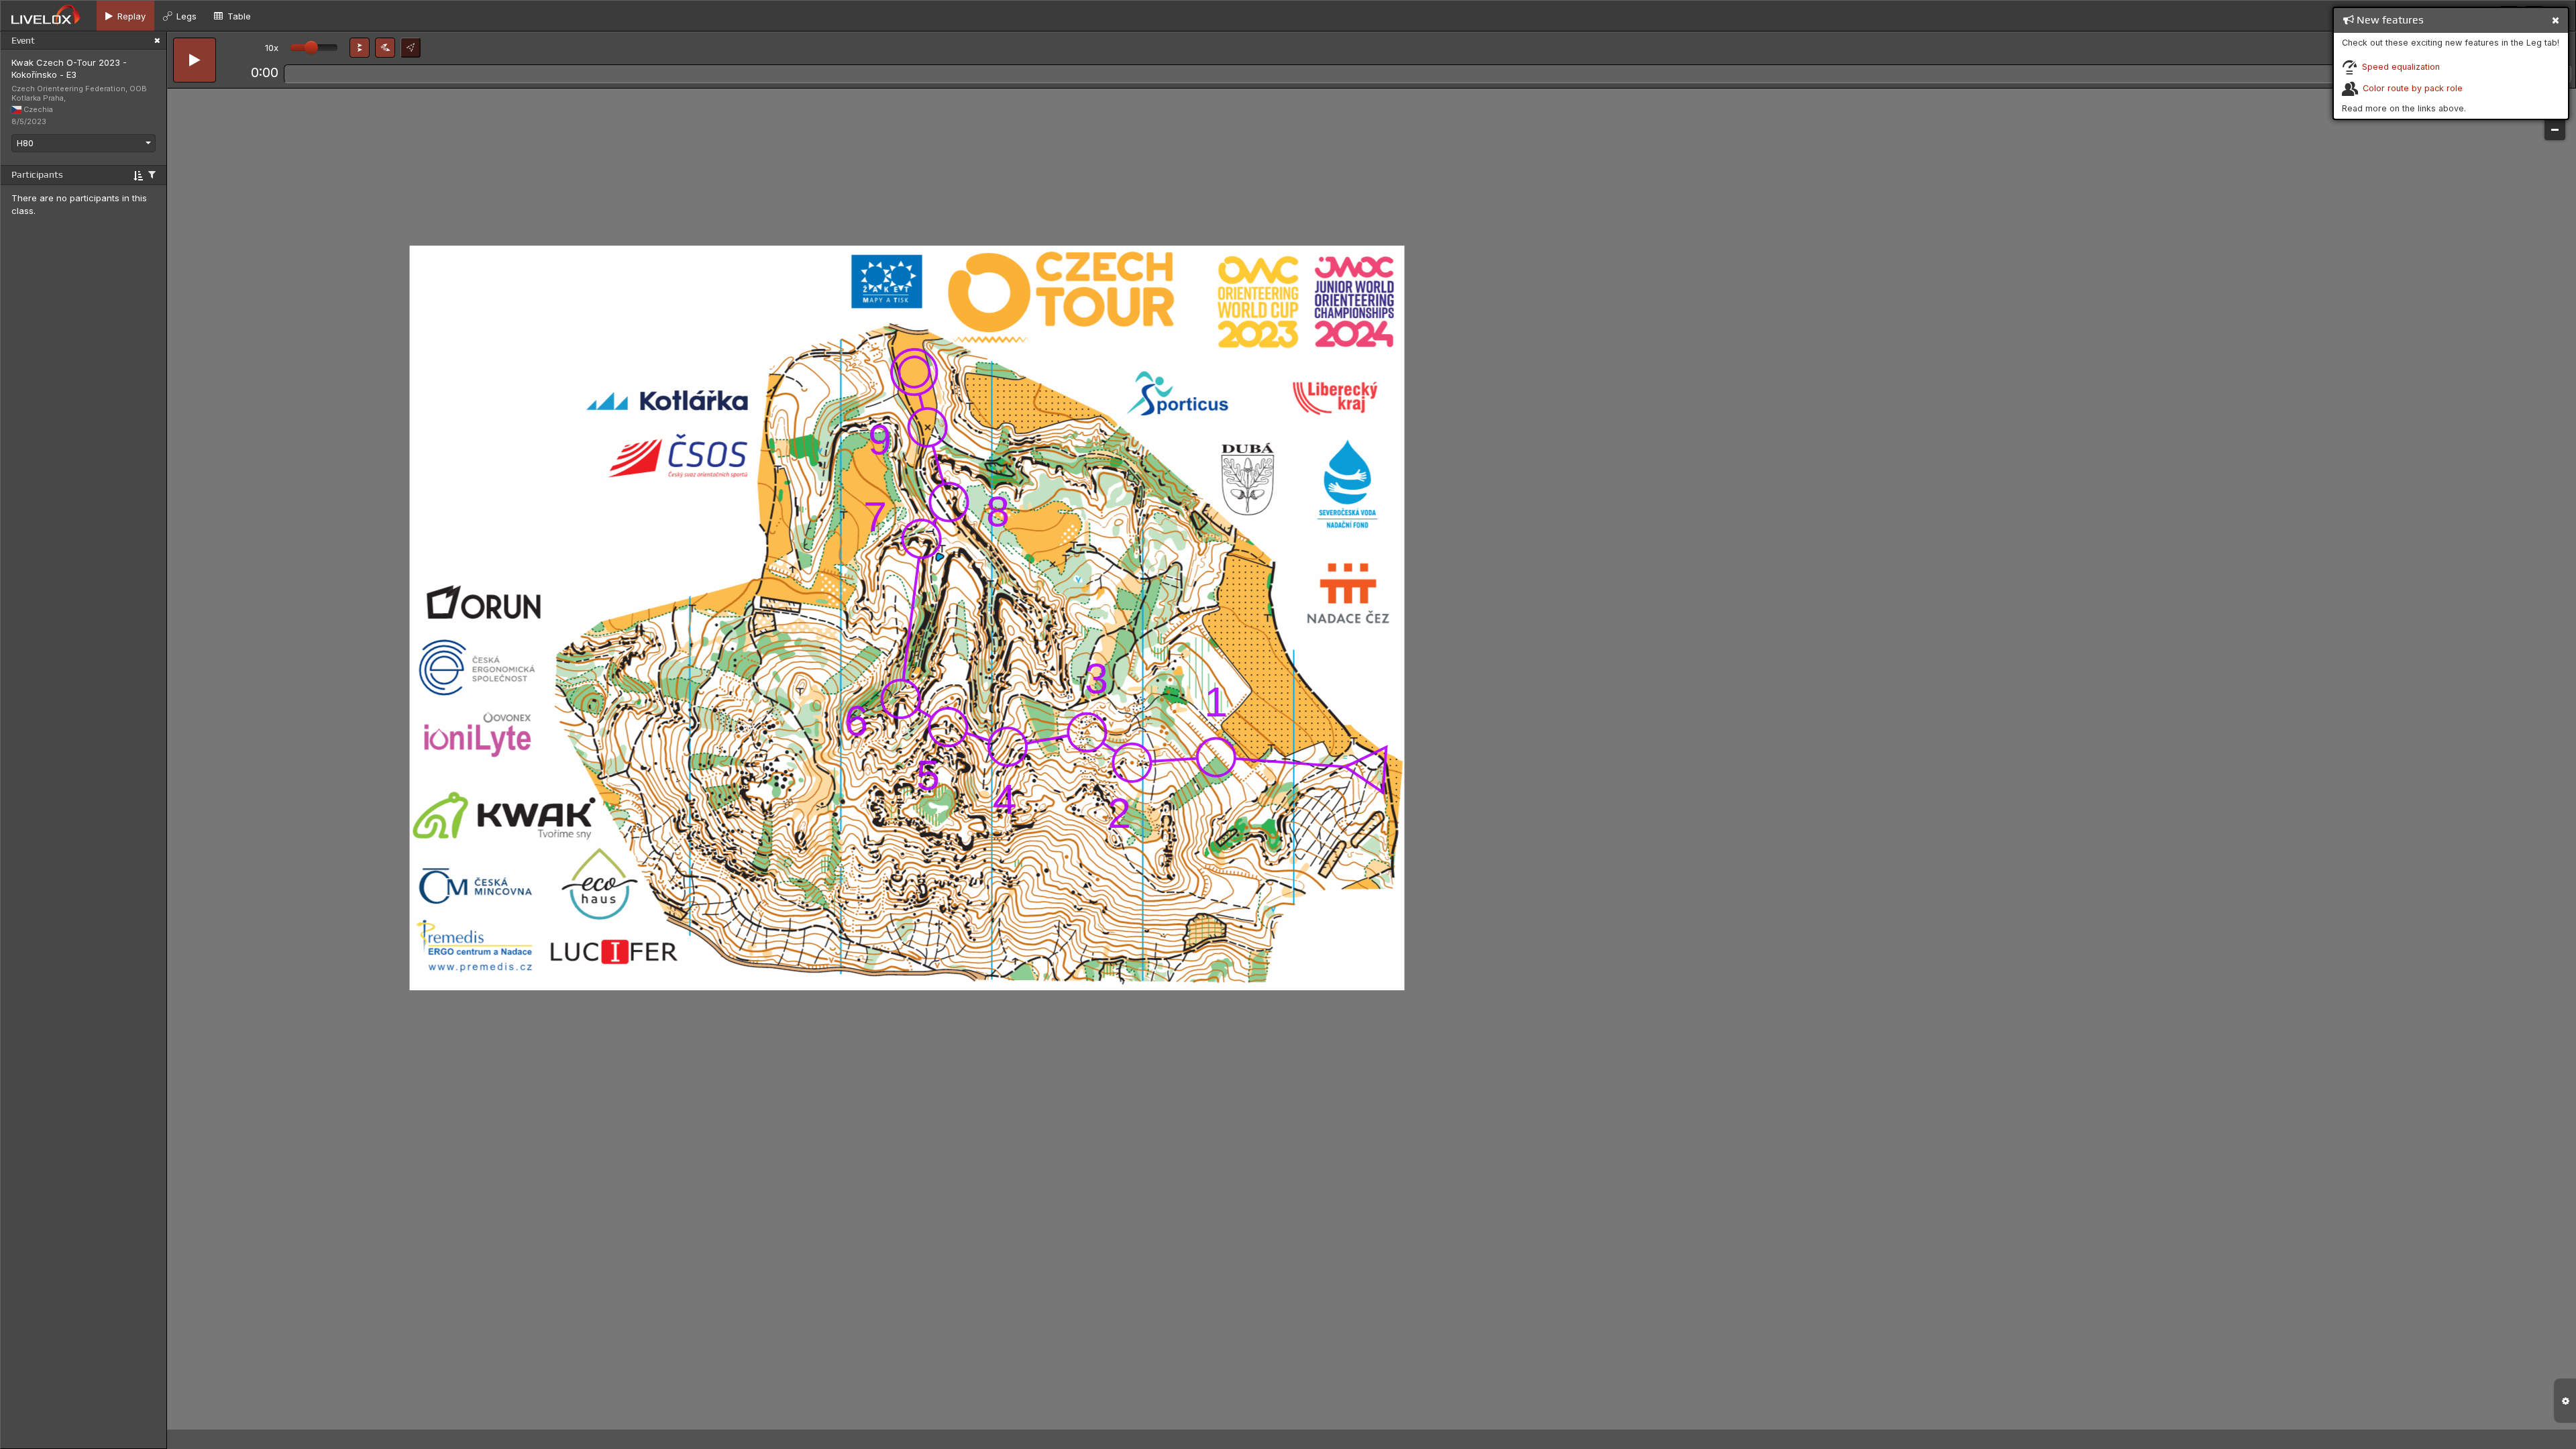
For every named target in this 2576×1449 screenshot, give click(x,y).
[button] (360, 48)
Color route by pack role (2413, 88)
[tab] (125, 16)
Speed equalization (2401, 67)
